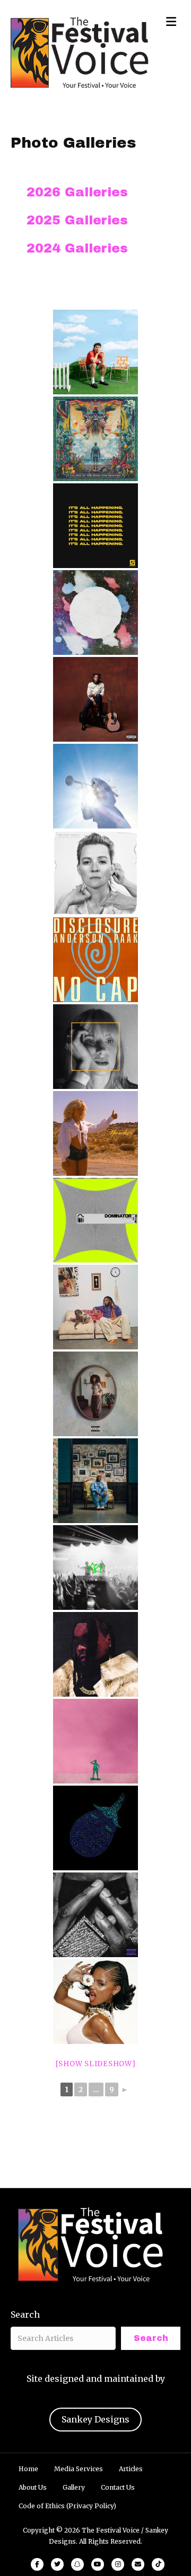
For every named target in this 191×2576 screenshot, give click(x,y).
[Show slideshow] (96, 2064)
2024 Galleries (77, 248)
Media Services (79, 2469)
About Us (33, 2487)
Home (28, 2469)
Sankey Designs (95, 2419)
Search (25, 2314)
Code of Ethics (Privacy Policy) (67, 2506)
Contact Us (118, 2487)
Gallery (74, 2487)
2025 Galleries (77, 220)
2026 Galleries (77, 192)
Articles (131, 2469)
